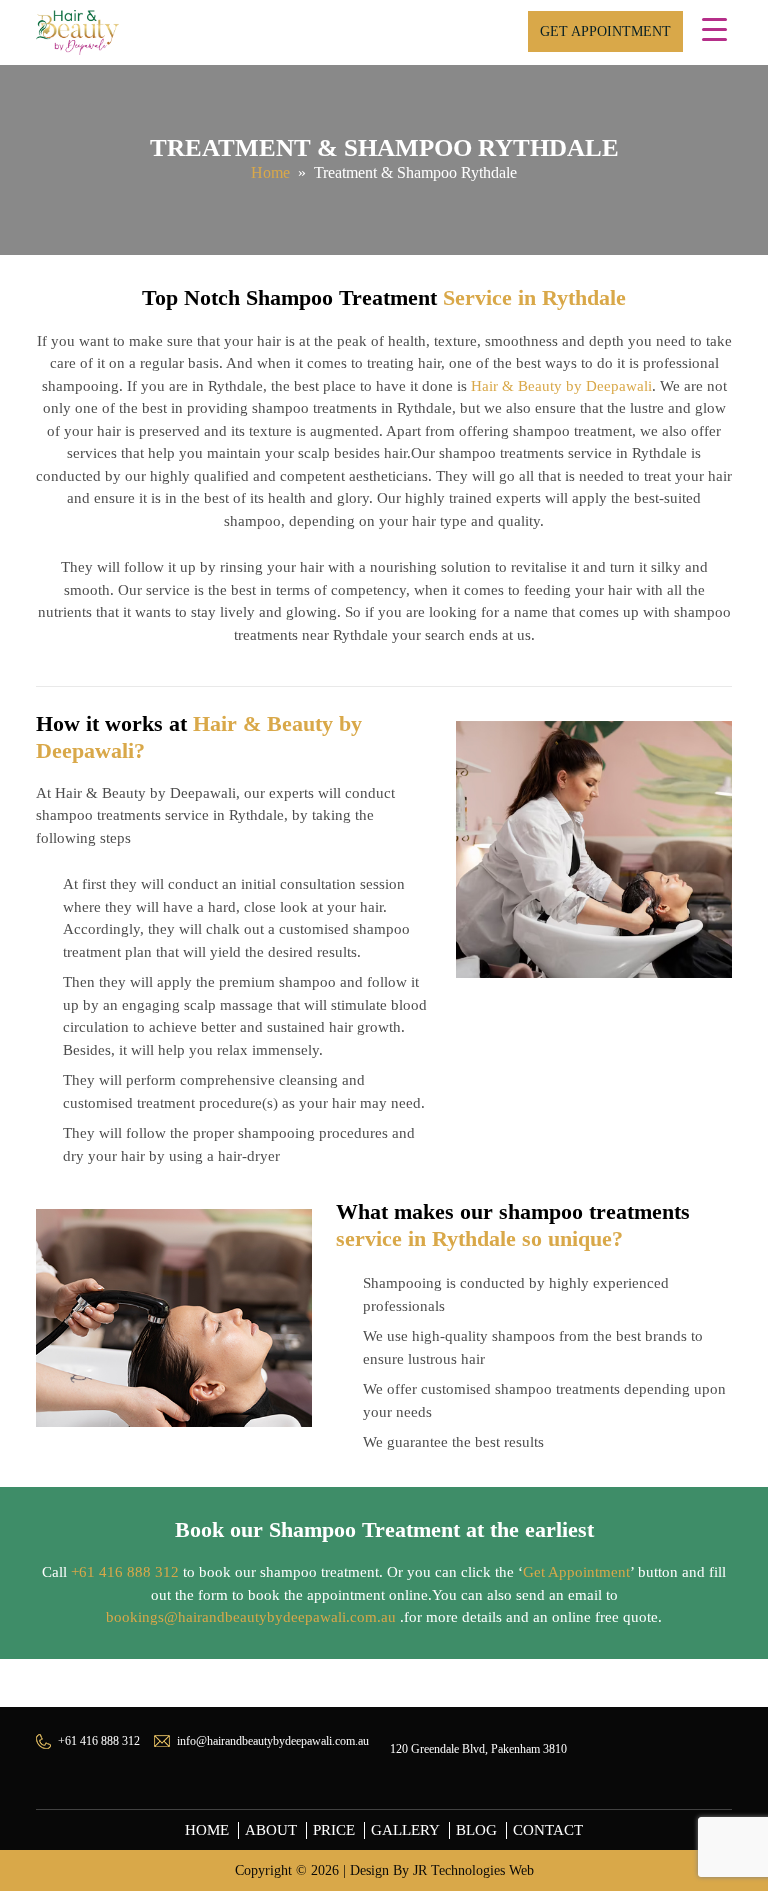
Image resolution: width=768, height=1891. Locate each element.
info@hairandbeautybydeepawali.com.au (273, 1741)
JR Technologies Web (473, 1870)
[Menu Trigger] (714, 29)
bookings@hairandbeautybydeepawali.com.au (251, 1617)
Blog (476, 1830)
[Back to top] (733, 1776)
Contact (548, 1830)
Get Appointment (605, 31)
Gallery (405, 1830)
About (271, 1830)
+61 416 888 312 (125, 1572)
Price (334, 1830)
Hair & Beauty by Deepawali (561, 386)
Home (270, 172)
